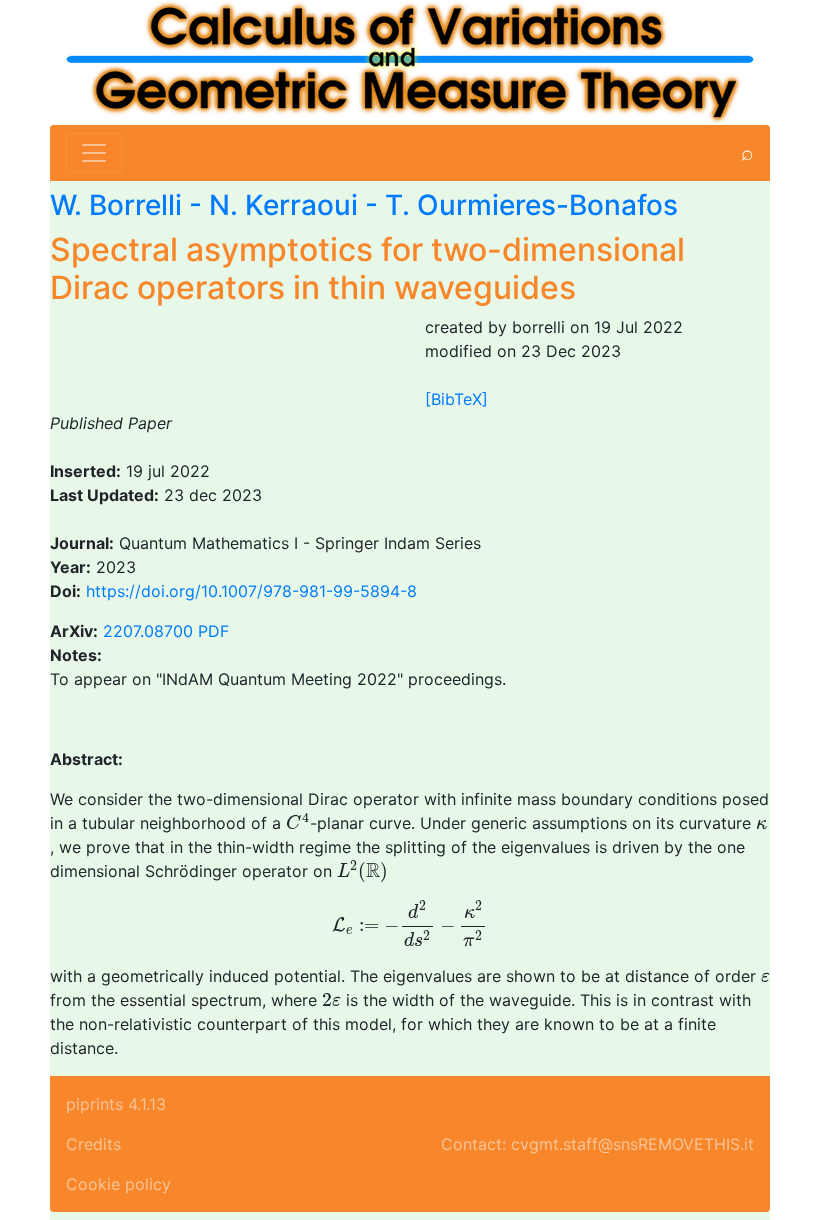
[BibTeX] (456, 399)
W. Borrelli (116, 205)
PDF (213, 631)
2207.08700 (148, 631)
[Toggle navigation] (94, 153)
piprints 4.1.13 (116, 1104)
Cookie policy (118, 1184)
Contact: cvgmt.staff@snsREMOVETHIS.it (597, 1144)
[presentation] (298, 822)
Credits (93, 1144)
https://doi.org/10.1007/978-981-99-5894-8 (251, 591)
